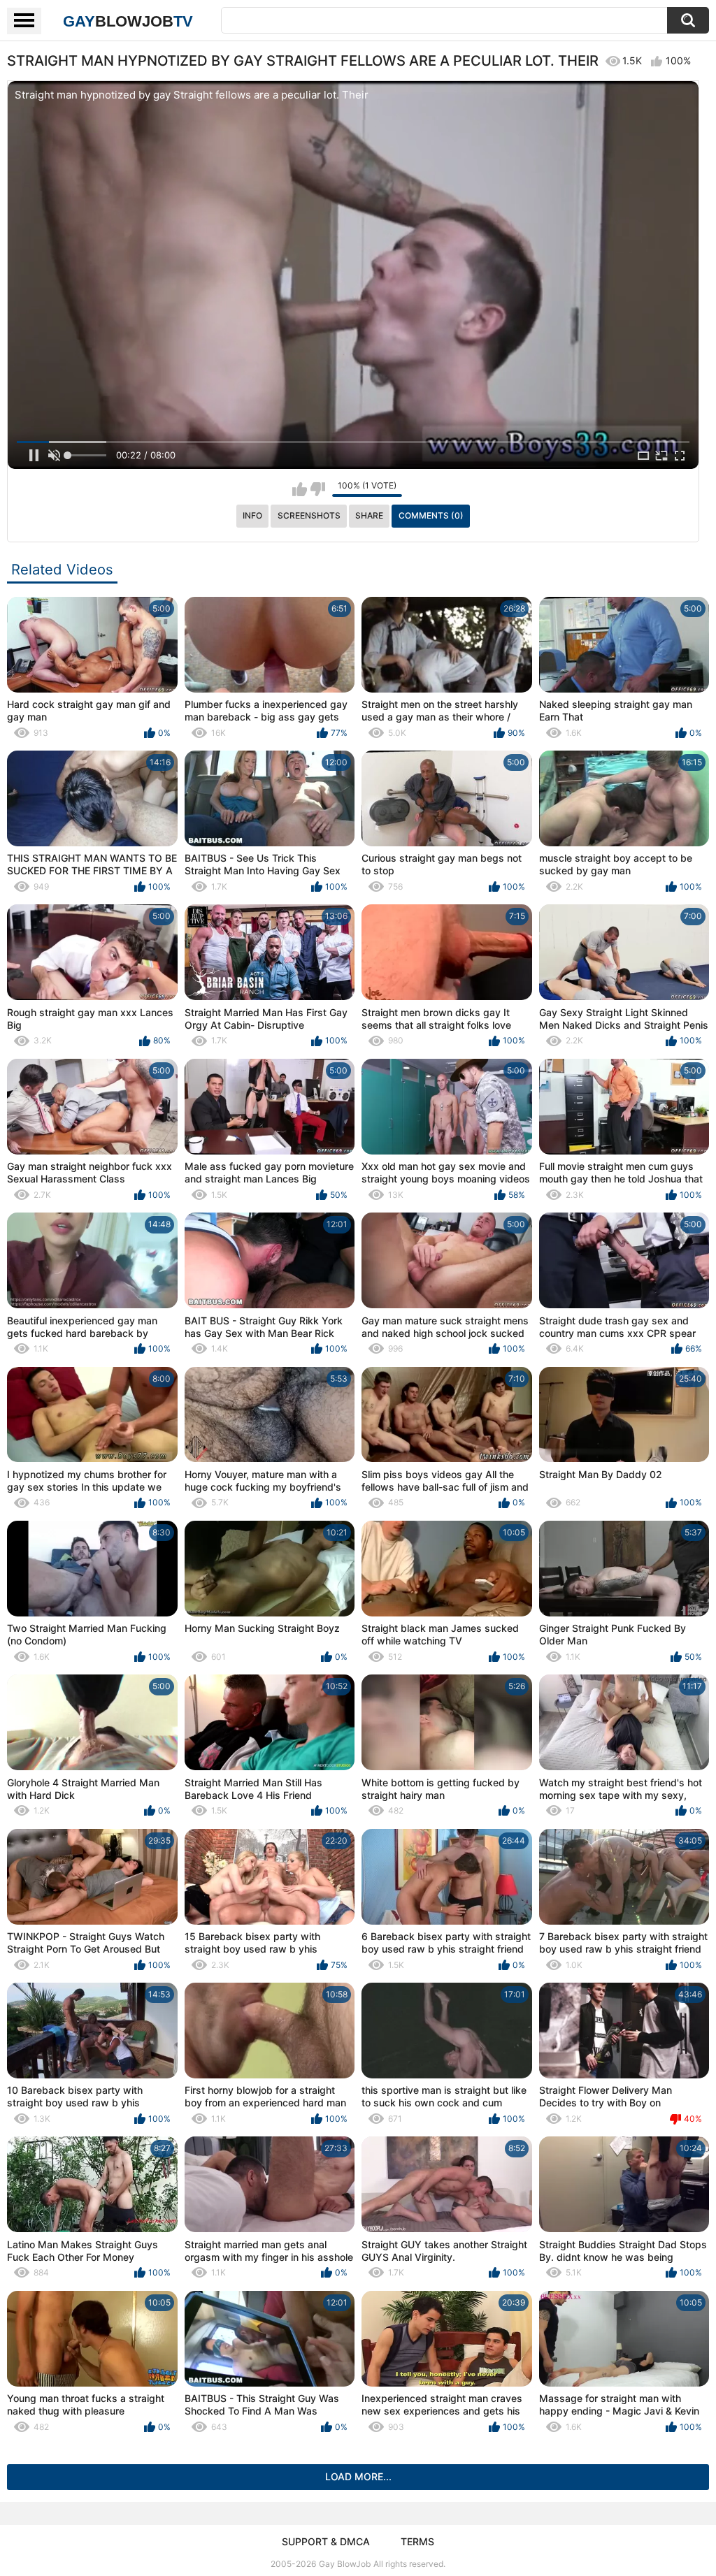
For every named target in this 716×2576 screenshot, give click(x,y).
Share (369, 515)
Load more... (358, 2476)
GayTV (128, 21)
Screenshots (309, 515)
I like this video (300, 489)
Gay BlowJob (345, 2564)
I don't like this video (318, 489)
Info (252, 515)
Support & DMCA (326, 2541)
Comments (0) (431, 515)
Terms (417, 2541)
